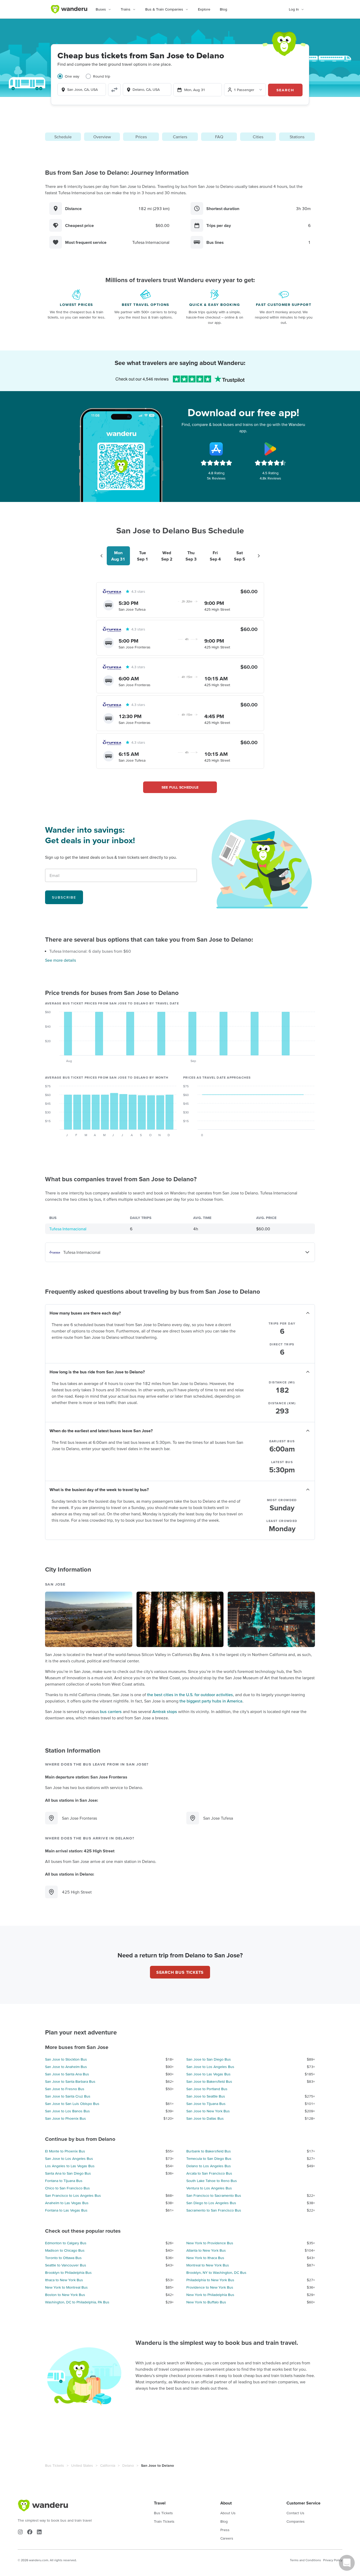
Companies (296, 2521)
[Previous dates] (101, 556)
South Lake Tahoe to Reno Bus (212, 2181)
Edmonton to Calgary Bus (66, 2243)
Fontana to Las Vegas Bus (66, 2210)
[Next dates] (259, 556)
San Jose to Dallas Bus (205, 2118)
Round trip (102, 76)
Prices (141, 137)
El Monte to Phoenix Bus (65, 2151)
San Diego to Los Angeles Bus (211, 2203)
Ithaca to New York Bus (64, 2280)
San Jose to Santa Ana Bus (67, 2074)
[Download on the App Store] (216, 449)
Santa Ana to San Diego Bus (68, 2173)
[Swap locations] (114, 90)
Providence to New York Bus (210, 2287)
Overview (102, 137)
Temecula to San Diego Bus (209, 2158)
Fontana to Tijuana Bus (64, 2181)
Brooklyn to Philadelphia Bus (68, 2273)
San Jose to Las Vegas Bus (208, 2074)
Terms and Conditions (305, 2560)
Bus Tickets (55, 2465)
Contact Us (295, 2513)
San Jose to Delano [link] (157, 2465)
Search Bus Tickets (180, 1972)
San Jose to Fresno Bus (65, 2089)
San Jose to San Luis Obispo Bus (72, 2104)
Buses (101, 9)
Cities (258, 137)
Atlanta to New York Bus (206, 2250)
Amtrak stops (165, 1711)
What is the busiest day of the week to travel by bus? (99, 1489)
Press (225, 2530)
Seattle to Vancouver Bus (66, 2265)
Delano (128, 2465)
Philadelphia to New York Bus (210, 2280)
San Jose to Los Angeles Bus (210, 2067)
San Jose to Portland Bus (207, 2089)
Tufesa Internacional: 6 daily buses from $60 (90, 951)
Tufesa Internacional (68, 1229)
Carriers (180, 137)
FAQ (219, 137)
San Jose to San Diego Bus (209, 2059)
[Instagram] (20, 2532)
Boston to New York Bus (65, 2295)
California (108, 2465)
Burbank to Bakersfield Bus (209, 2151)
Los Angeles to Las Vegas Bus (70, 2166)
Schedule (63, 137)
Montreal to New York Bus (208, 2265)
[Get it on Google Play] (270, 449)
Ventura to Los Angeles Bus (209, 2188)
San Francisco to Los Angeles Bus (73, 2195)
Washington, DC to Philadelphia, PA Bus (77, 2302)
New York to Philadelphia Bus (210, 2295)
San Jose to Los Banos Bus (67, 2111)
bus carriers (111, 1711)
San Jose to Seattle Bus (206, 2096)
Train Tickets (164, 2521)
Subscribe (64, 897)
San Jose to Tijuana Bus (206, 2104)
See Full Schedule (180, 787)
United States (82, 2465)
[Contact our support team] (347, 2563)
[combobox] (82, 89)
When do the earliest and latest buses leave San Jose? (101, 1431)
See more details (60, 960)
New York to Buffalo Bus (206, 2302)
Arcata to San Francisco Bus (209, 2173)
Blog (223, 9)
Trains (126, 9)
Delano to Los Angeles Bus (209, 2166)
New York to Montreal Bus (66, 2287)
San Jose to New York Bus (208, 2111)
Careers (227, 2538)
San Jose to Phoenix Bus (65, 2118)
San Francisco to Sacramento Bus (214, 2195)
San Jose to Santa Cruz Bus (68, 2096)
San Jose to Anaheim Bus (66, 2067)
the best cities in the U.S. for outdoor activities (190, 1695)
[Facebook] (30, 2532)
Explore (204, 9)
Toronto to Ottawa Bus (63, 2258)
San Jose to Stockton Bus (66, 2059)
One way (72, 76)
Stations (297, 137)
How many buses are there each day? (85, 1313)
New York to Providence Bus (210, 2243)
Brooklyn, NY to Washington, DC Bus (216, 2273)
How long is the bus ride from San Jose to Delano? (97, 1372)
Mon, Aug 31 (195, 90)
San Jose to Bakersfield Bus (209, 2081)
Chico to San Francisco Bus (67, 2188)
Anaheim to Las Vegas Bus (67, 2203)
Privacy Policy (333, 2560)
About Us (228, 2513)
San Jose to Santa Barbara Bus (70, 2081)
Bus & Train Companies (164, 9)
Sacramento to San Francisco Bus (214, 2210)
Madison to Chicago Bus (65, 2250)
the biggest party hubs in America (211, 1701)
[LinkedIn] (39, 2532)
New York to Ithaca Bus (205, 2258)
